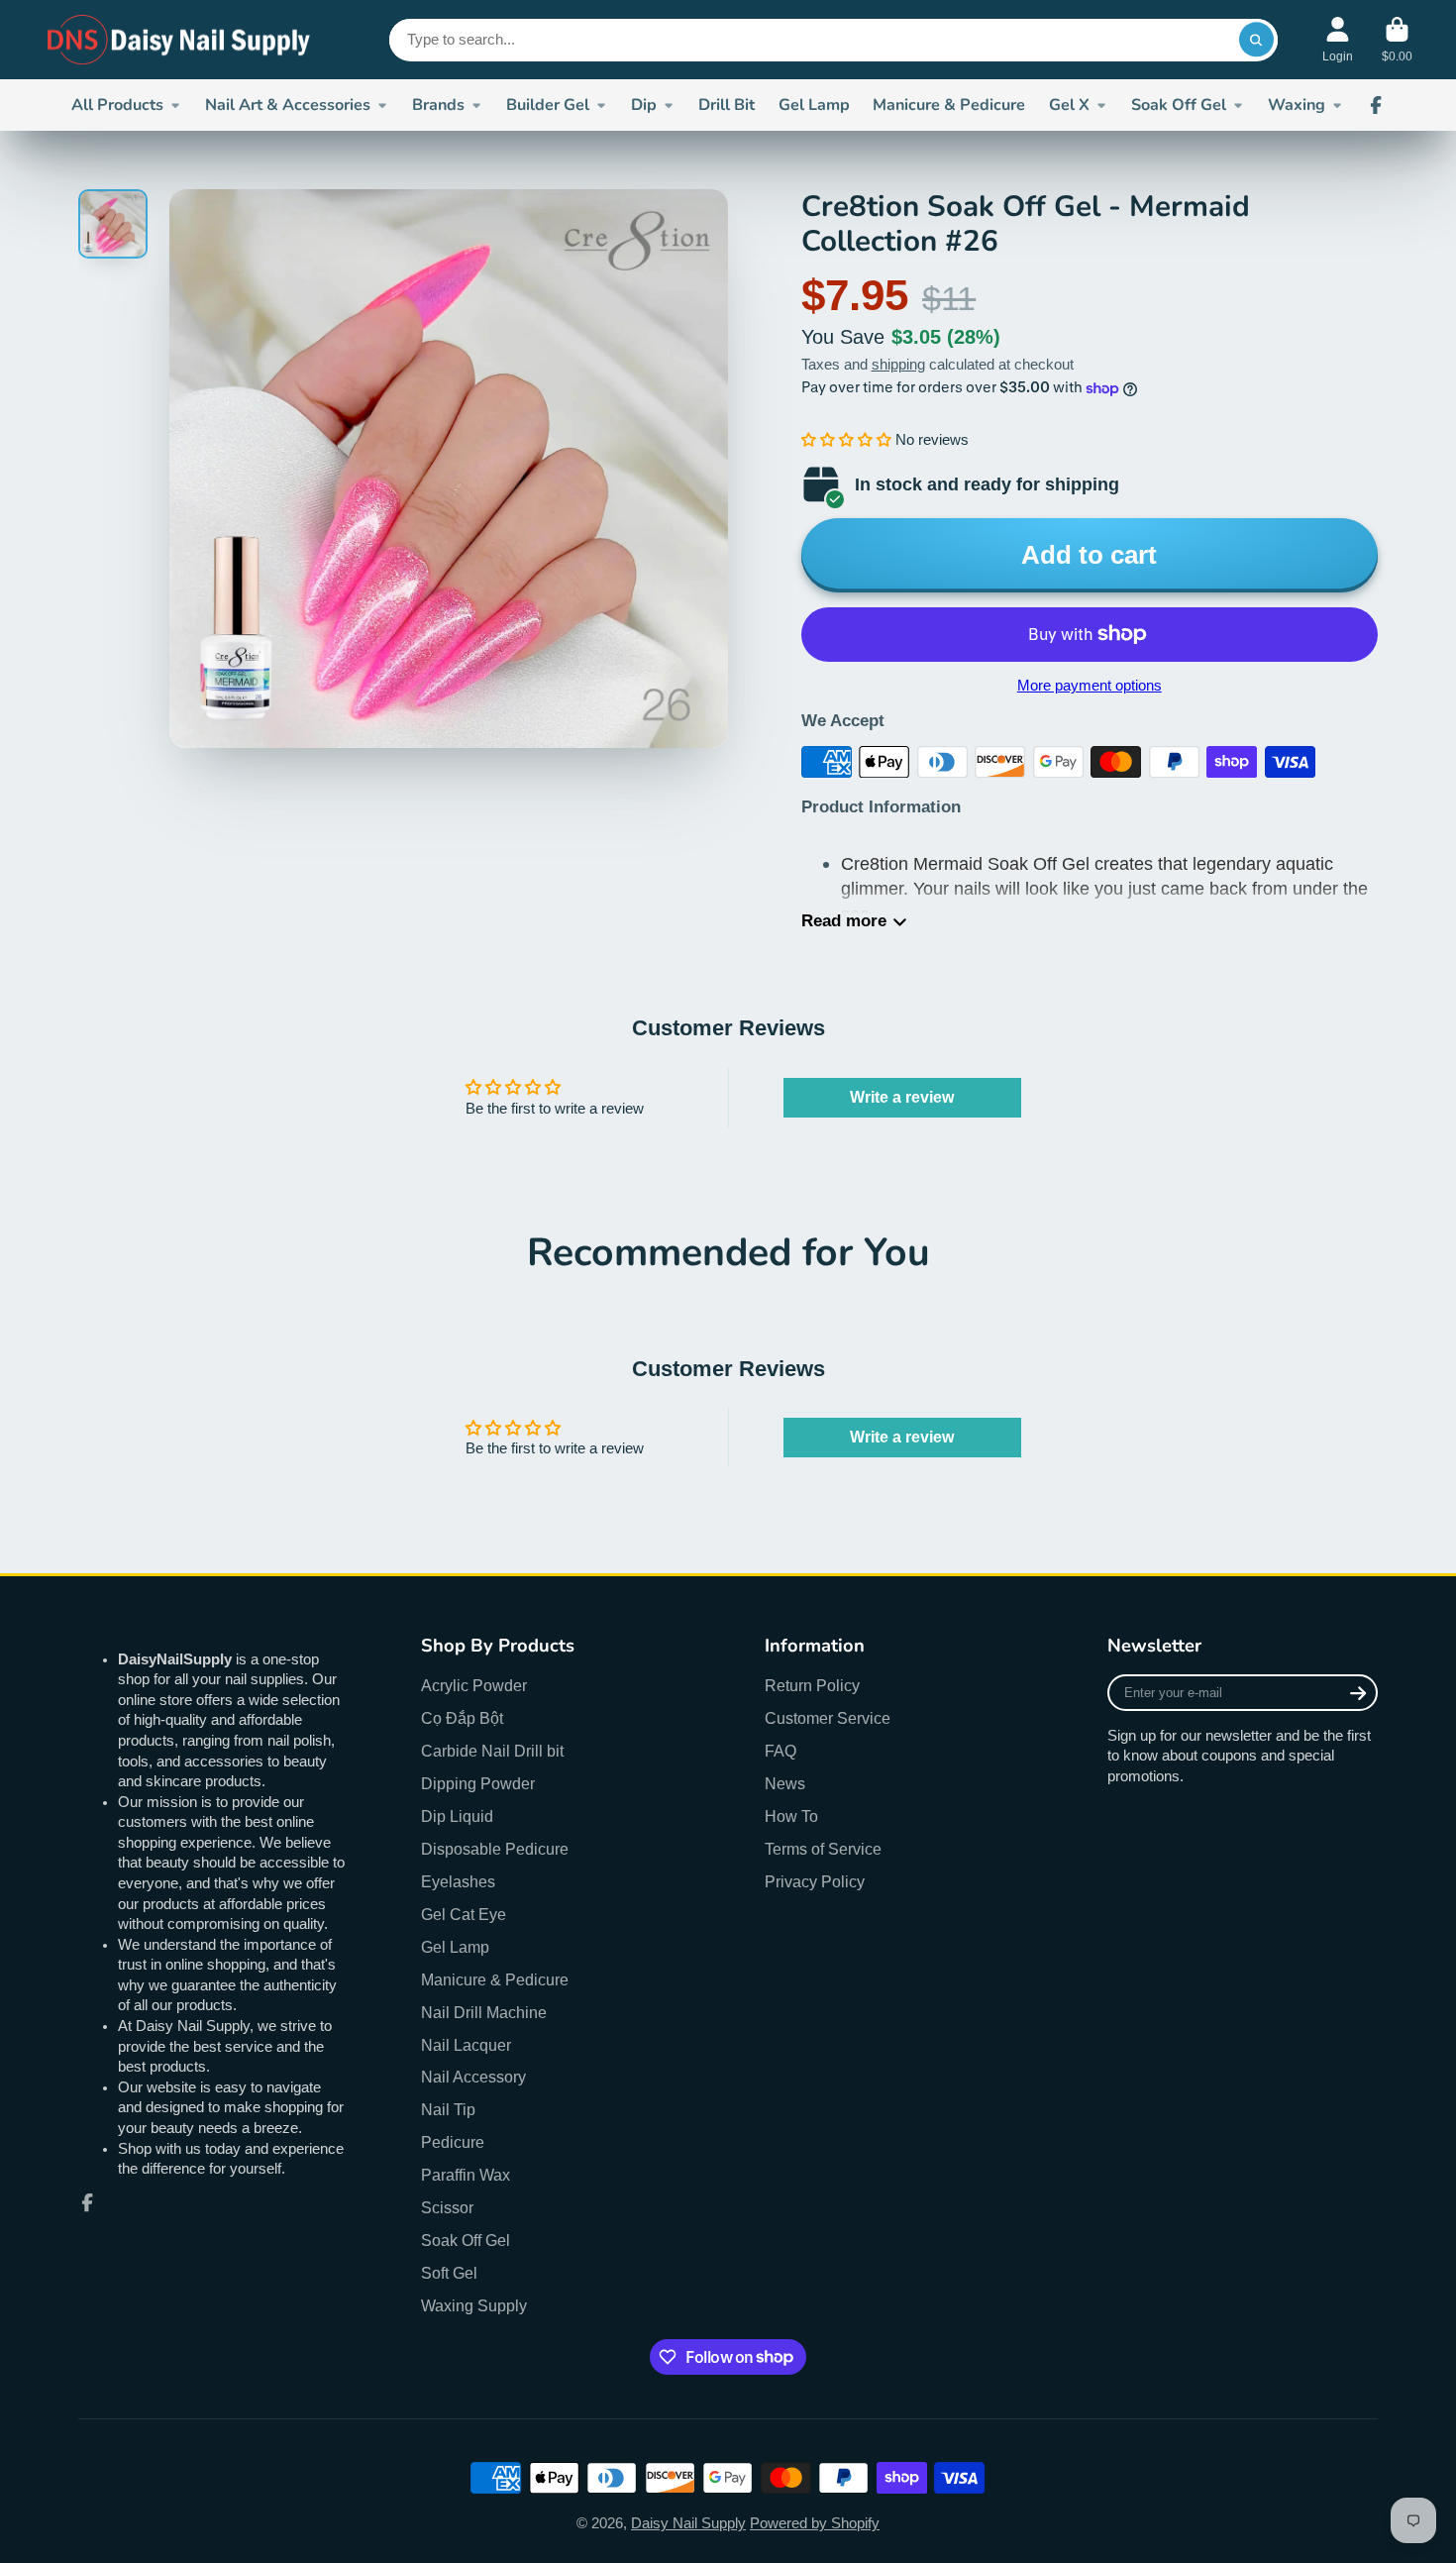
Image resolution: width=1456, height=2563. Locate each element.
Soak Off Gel (1179, 105)
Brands (438, 105)
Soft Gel (449, 2273)
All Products (117, 105)
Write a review (902, 1097)
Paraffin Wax (466, 2175)
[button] (846, 440)
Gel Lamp (814, 105)
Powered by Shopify (815, 2523)
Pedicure (453, 2142)
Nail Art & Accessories (288, 105)
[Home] (180, 40)
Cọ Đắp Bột (462, 1718)
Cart (1397, 40)
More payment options (1090, 686)
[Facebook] (1376, 105)
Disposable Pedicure (495, 1849)
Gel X (1069, 105)
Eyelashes (458, 1881)
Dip (644, 105)
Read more (844, 921)
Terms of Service (823, 1849)
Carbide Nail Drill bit (492, 1751)
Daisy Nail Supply (688, 2523)
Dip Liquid (457, 1816)
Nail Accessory (473, 2077)
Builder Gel (548, 105)
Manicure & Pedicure (949, 105)
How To (791, 1816)
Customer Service (828, 1718)
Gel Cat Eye (464, 1914)
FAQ (780, 1751)
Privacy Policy (815, 1881)
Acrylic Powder (474, 1685)
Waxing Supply (474, 2305)
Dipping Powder (478, 1783)
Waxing (1297, 105)
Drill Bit (727, 105)
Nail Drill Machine (484, 2012)
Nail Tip (448, 2109)
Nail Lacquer (466, 2045)
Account (1338, 40)
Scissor (447, 2207)
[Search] (1256, 39)
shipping (898, 365)
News (785, 1783)
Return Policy (812, 1685)
